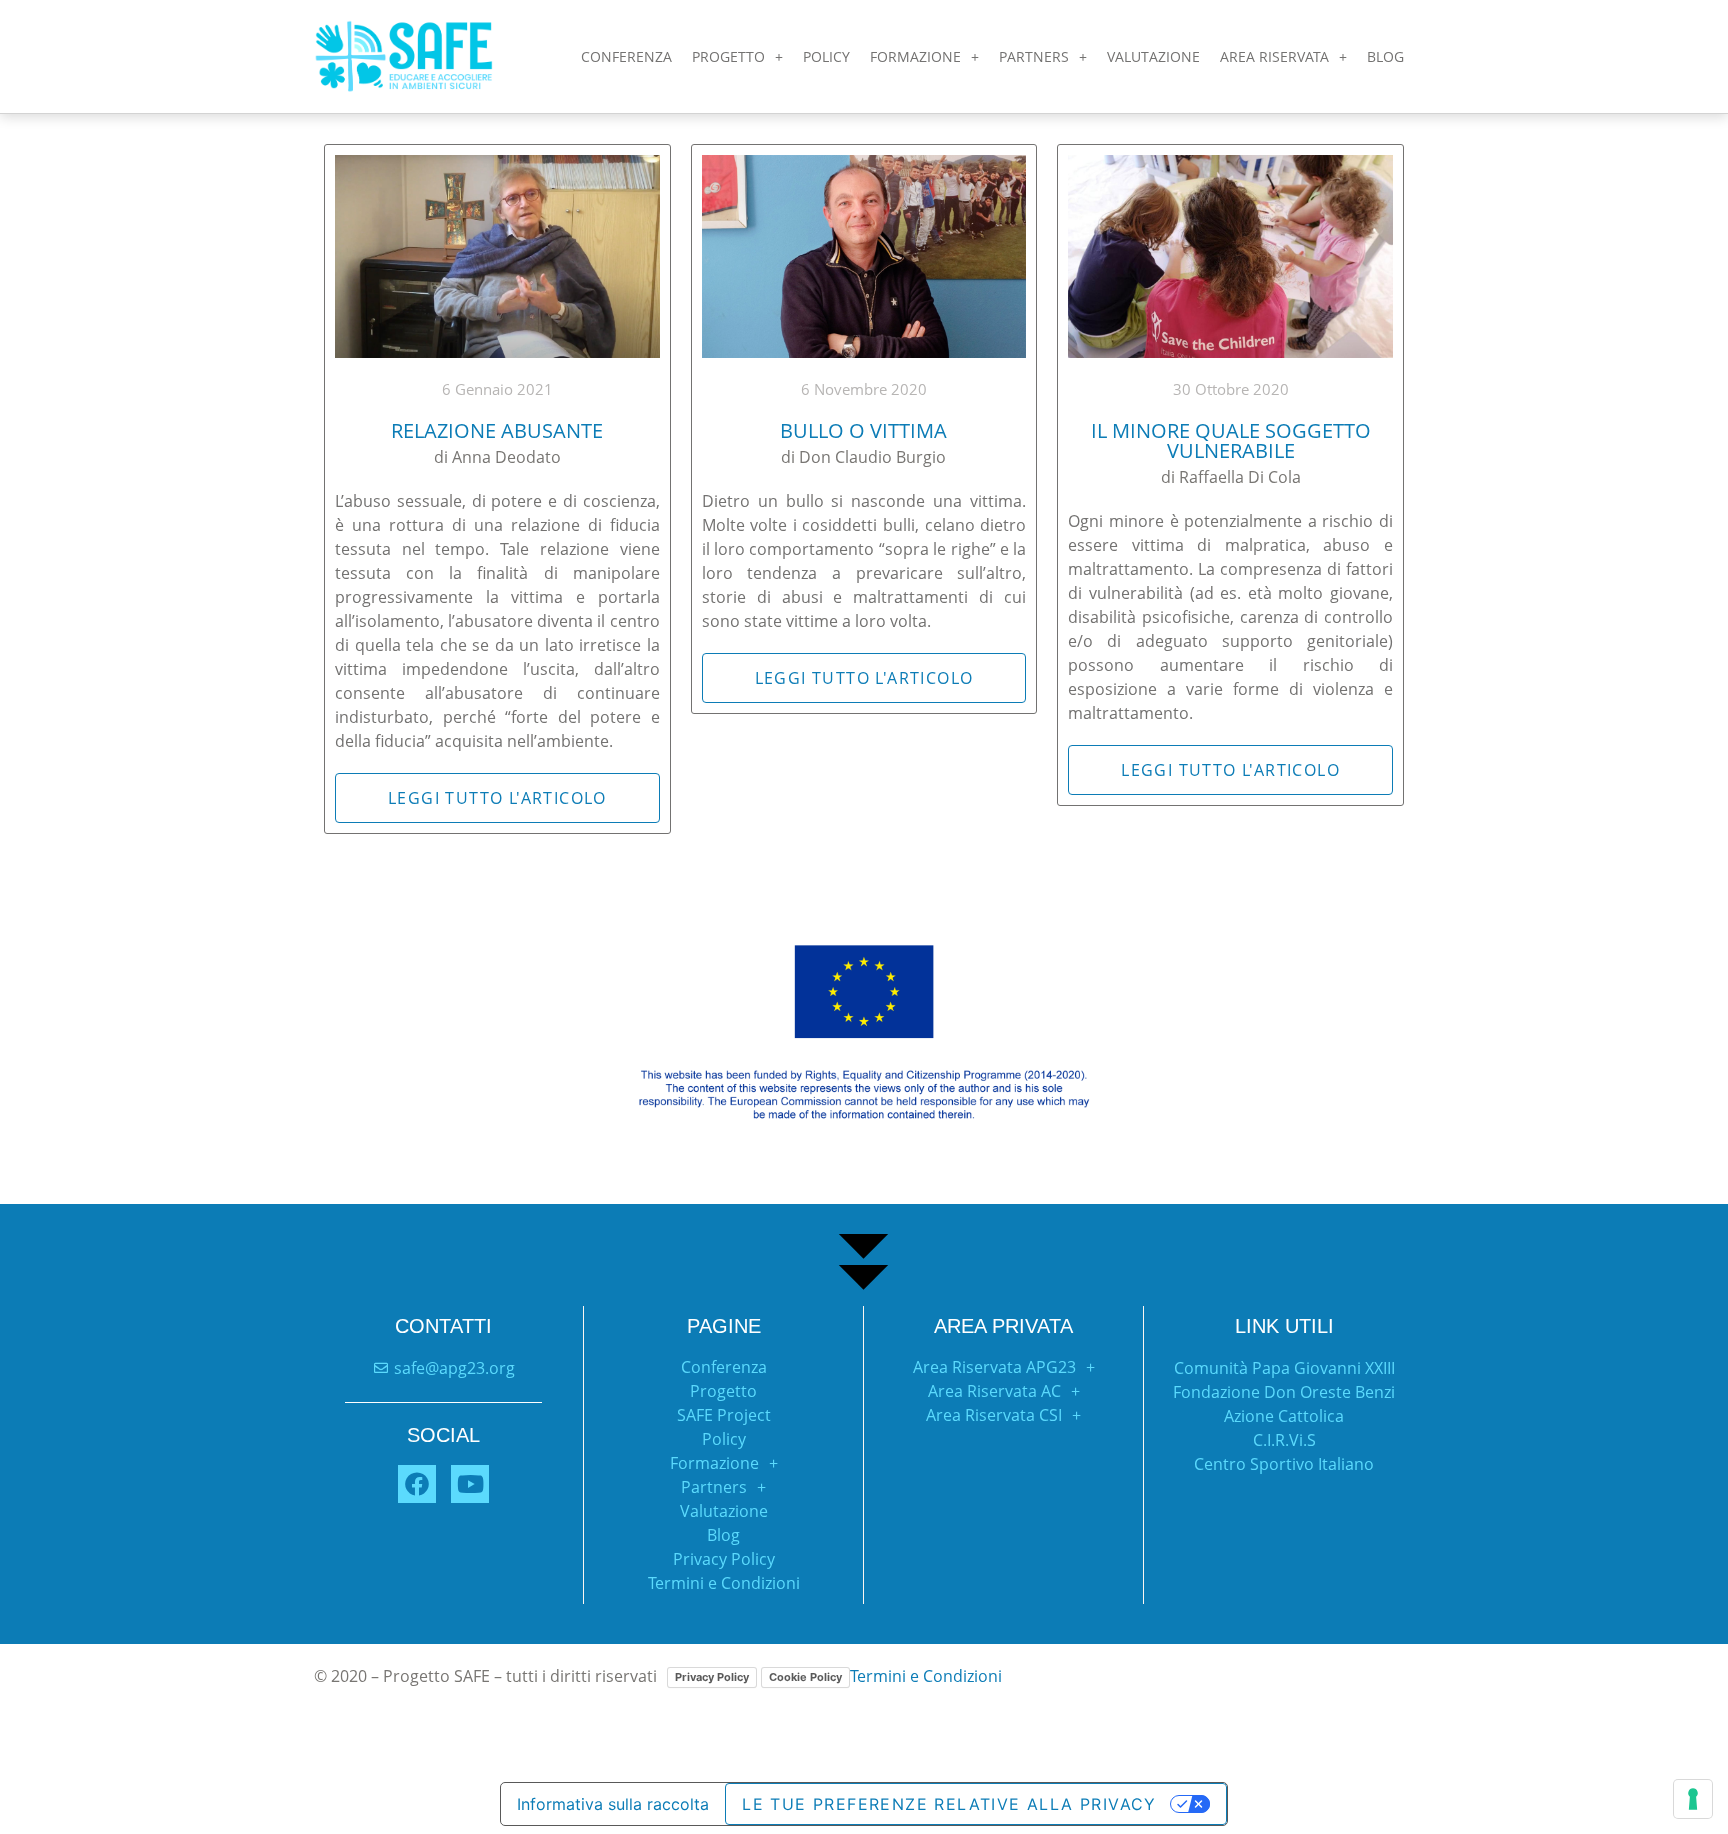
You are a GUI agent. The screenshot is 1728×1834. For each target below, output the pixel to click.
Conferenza (626, 56)
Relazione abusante (497, 430)
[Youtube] (470, 1484)
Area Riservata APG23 (994, 1367)
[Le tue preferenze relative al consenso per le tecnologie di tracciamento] (1693, 1799)
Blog (1385, 56)
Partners (714, 1487)
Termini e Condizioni (724, 1583)
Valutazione (724, 1511)
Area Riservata (1274, 56)
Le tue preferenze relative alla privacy (949, 1804)
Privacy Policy (724, 1559)
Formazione (915, 56)
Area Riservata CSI (994, 1415)
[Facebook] (417, 1484)
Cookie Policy (805, 1677)
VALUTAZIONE (1153, 56)
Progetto (728, 56)
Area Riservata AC (994, 1391)
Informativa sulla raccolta (613, 1804)
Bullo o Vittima (863, 430)
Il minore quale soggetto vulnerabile (1231, 440)
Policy (826, 56)
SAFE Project (724, 1415)
